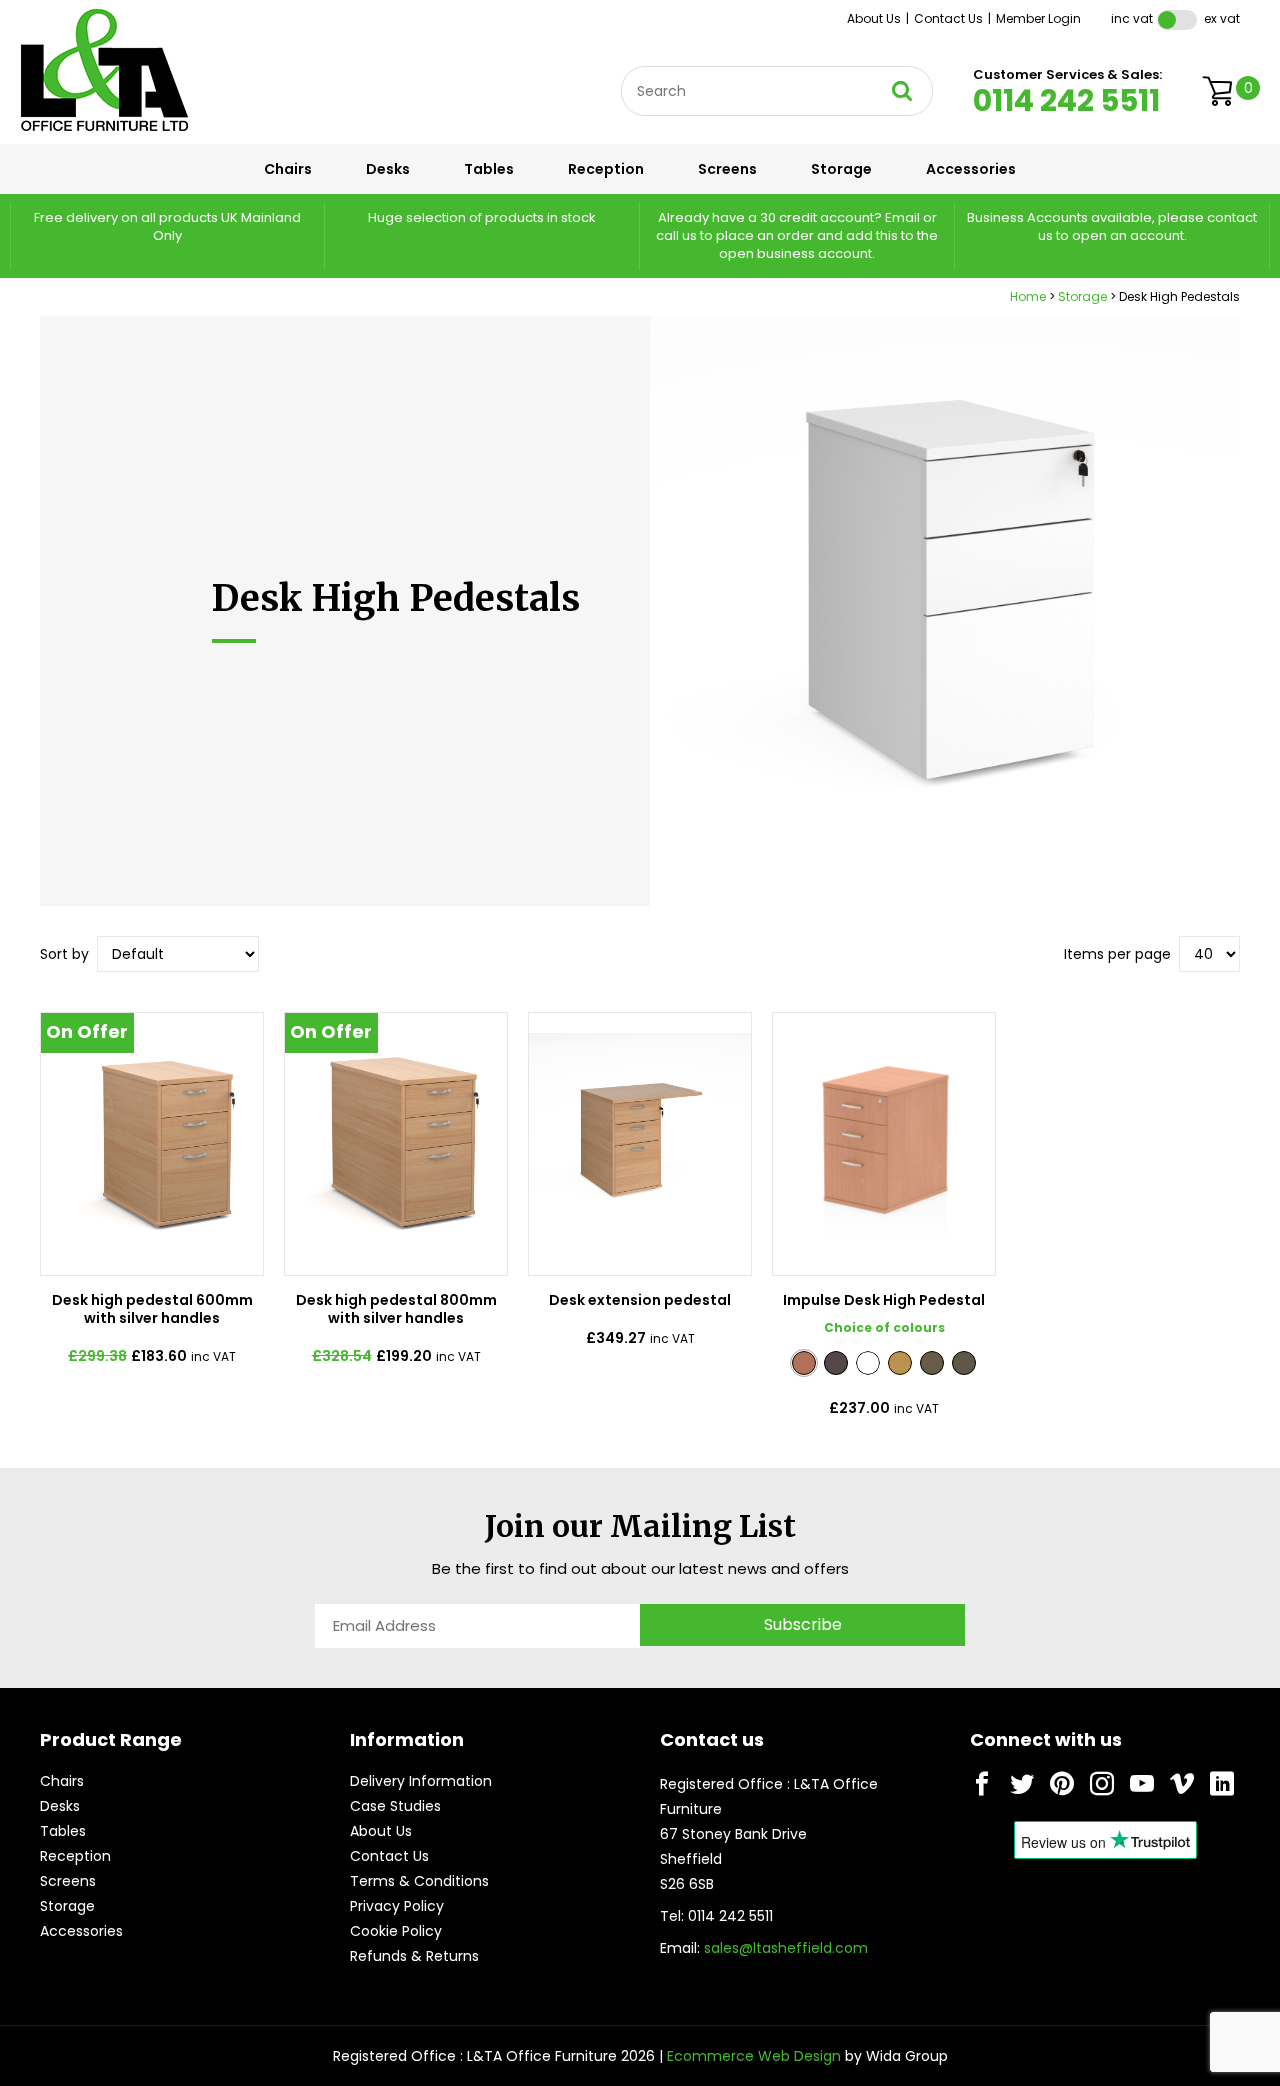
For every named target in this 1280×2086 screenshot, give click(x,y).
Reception (606, 169)
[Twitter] (1022, 1784)
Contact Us (948, 18)
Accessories (971, 169)
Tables (489, 169)
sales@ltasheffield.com (786, 1948)
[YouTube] (1142, 1784)
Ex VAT (1222, 18)
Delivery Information (421, 1781)
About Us (874, 18)
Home (1028, 296)
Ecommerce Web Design (754, 2056)
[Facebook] (982, 1784)
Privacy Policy (397, 1906)
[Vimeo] (1182, 1784)
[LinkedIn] (1222, 1784)
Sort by (64, 954)
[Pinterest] (1062, 1784)
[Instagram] (1102, 1784)
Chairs (288, 169)
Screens (727, 169)
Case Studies (395, 1806)
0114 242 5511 (1066, 100)
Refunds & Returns (414, 1956)
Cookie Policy (396, 1931)
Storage (841, 169)
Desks (388, 169)
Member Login (1038, 18)
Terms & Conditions (419, 1881)
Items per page (1117, 954)
